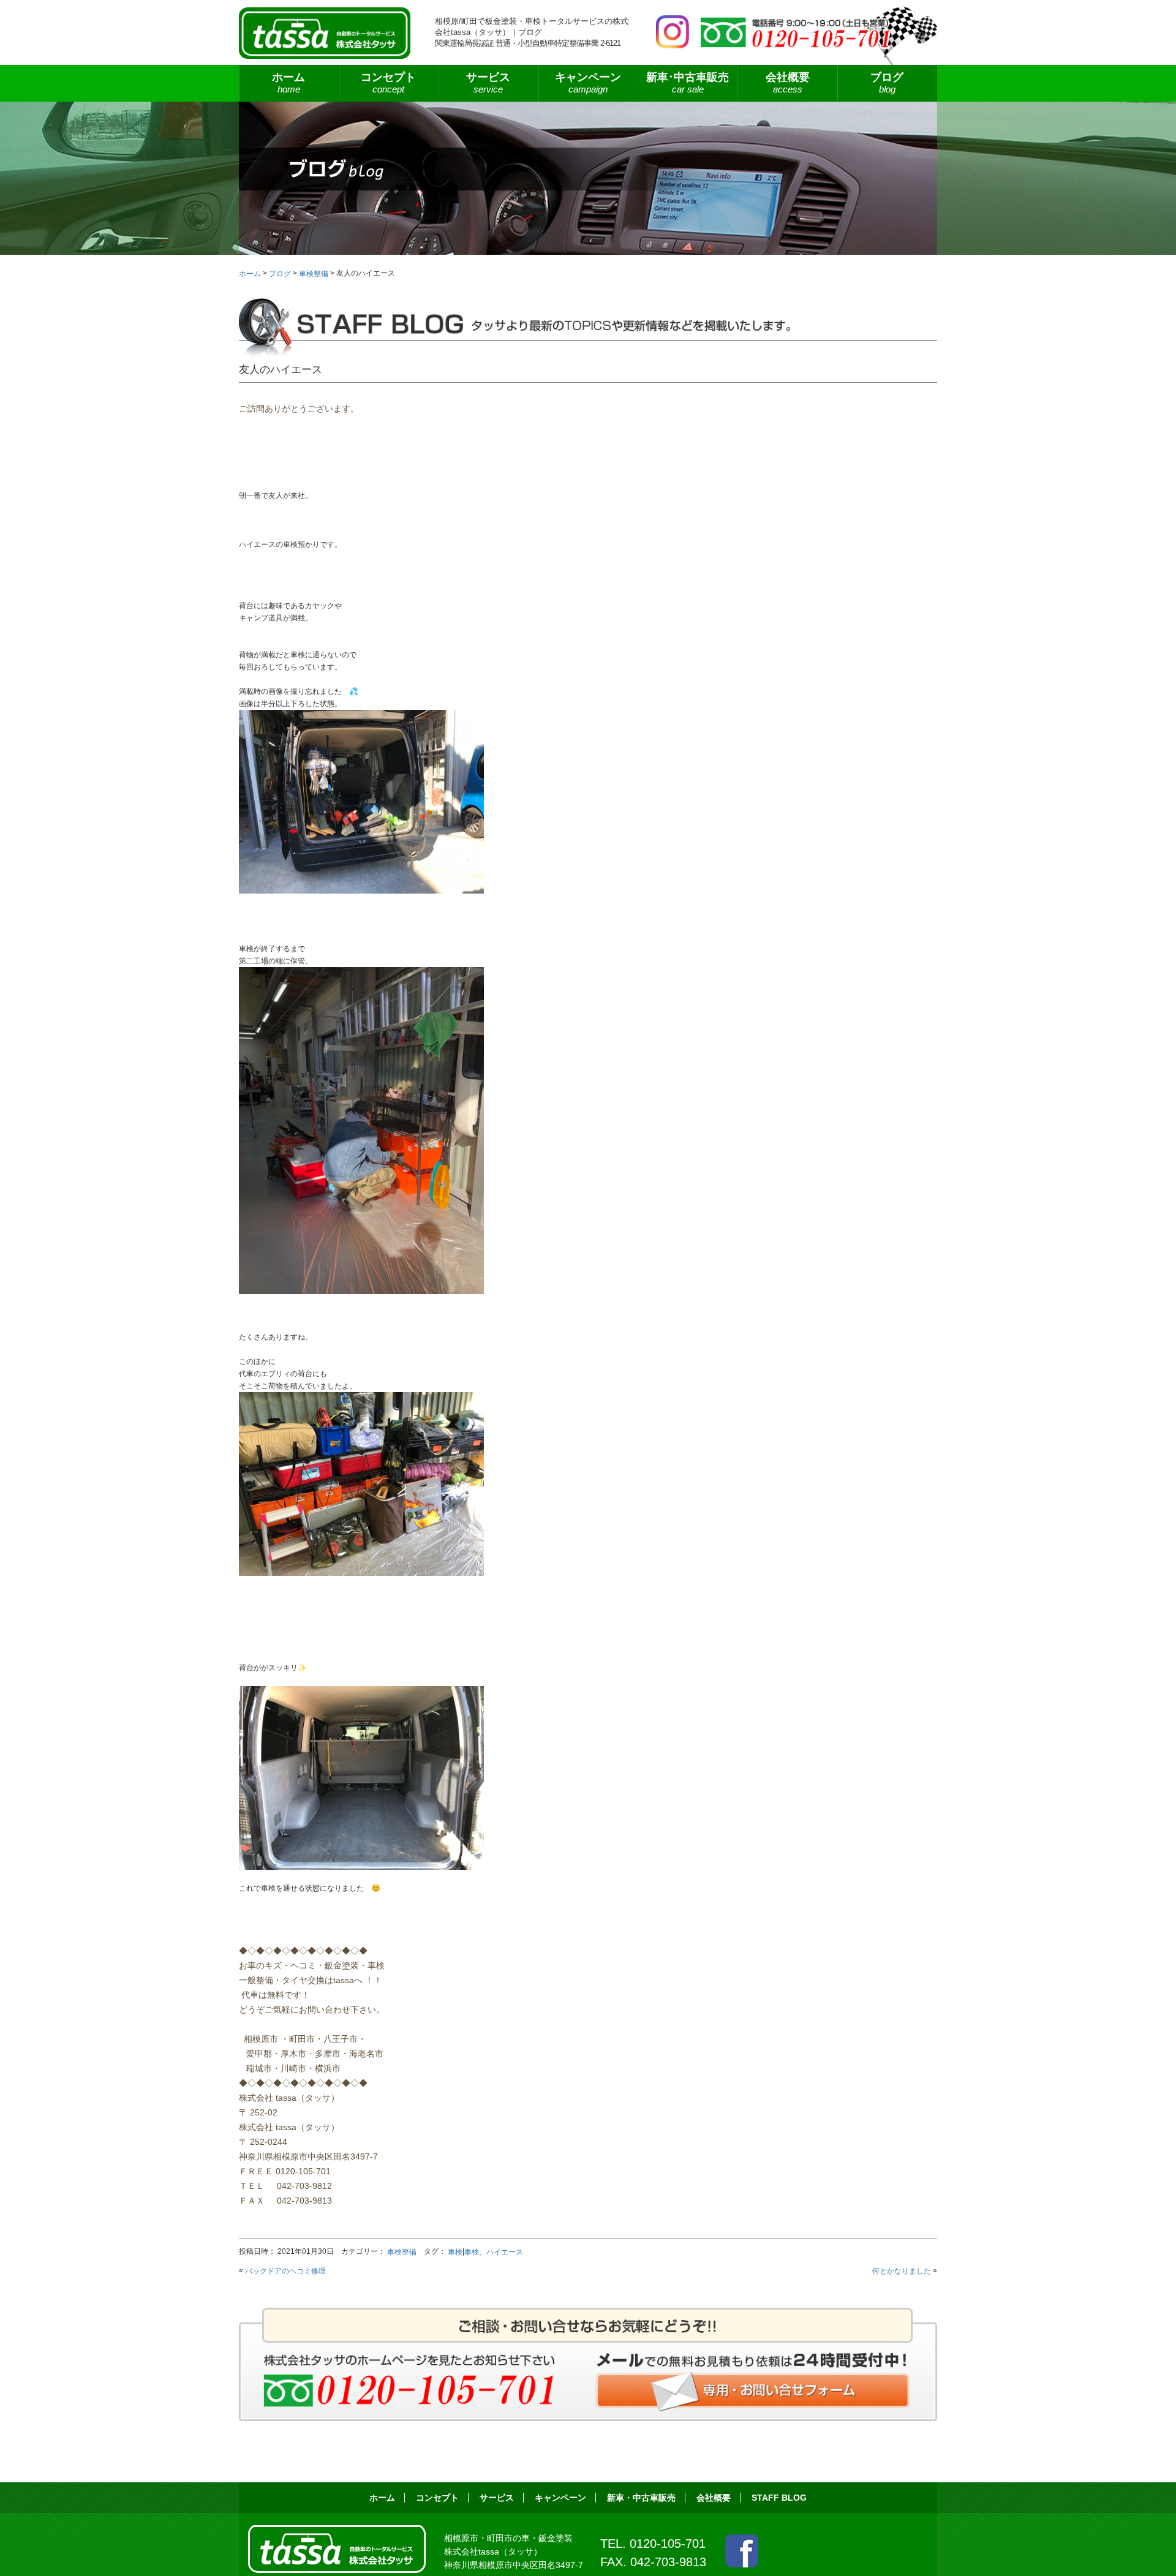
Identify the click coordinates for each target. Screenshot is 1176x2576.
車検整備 (402, 2252)
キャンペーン (588, 83)
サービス (497, 2498)
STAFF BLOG (779, 2498)
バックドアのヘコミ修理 (285, 2271)
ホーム (288, 83)
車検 (455, 2252)
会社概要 (788, 83)
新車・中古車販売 (641, 2498)
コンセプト (388, 83)
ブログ (887, 83)
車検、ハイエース (494, 2252)
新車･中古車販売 (688, 83)
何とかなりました (902, 2271)
